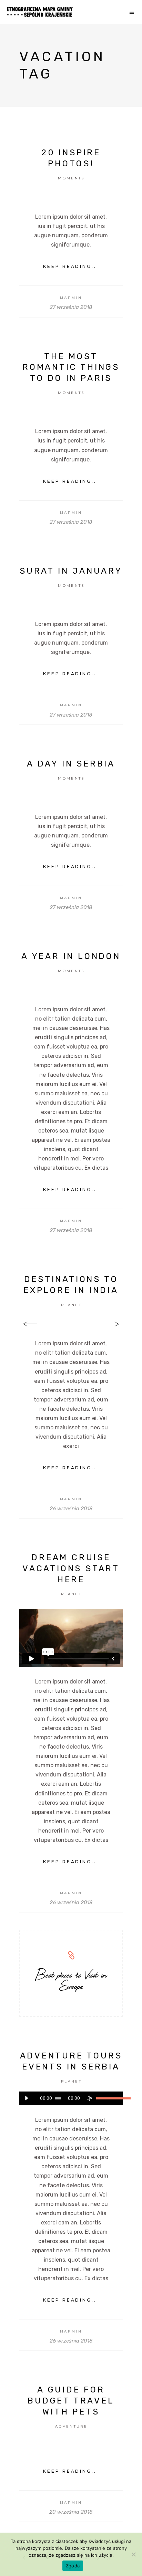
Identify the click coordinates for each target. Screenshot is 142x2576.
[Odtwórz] (26, 2098)
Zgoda (73, 2566)
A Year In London (71, 956)
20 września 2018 (71, 2512)
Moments (71, 178)
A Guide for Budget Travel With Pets (71, 2401)
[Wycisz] (89, 2098)
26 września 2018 (71, 1509)
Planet (71, 1305)
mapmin (71, 298)
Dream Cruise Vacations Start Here (71, 1568)
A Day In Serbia (71, 764)
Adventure (71, 2426)
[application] (71, 2098)
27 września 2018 (71, 307)
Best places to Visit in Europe (71, 1980)
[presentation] (30, 1325)
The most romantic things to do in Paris (71, 367)
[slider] (106, 2098)
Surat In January (71, 571)
